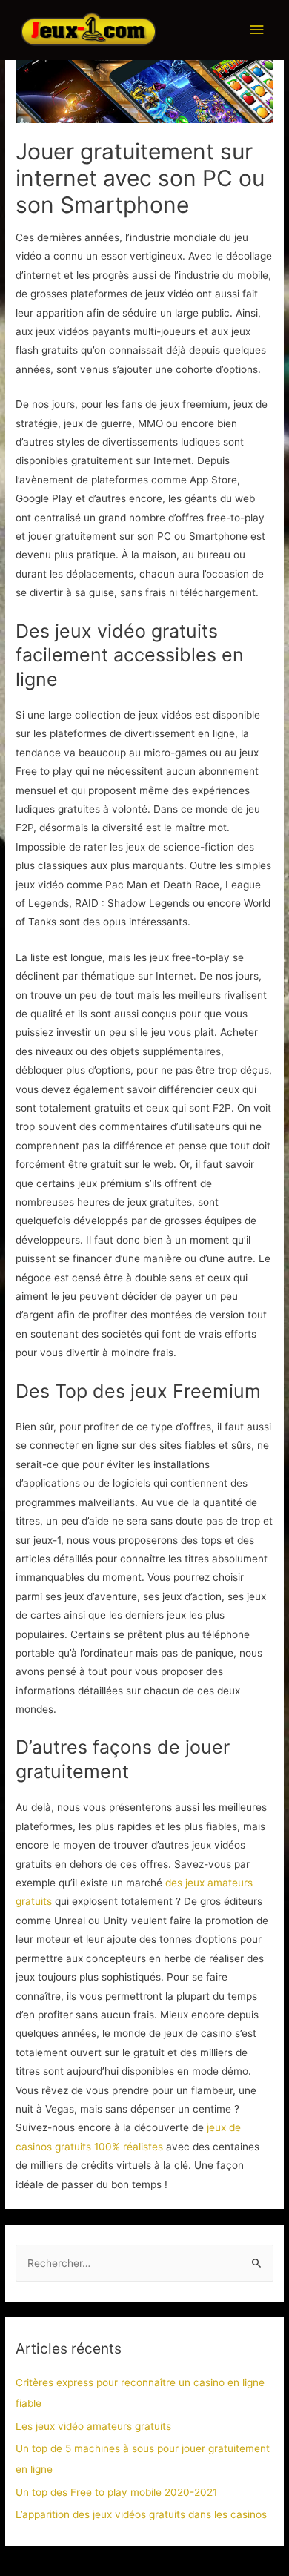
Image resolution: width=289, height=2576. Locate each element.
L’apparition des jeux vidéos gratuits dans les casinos (141, 2514)
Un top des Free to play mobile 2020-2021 (116, 2492)
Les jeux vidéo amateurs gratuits (93, 2426)
